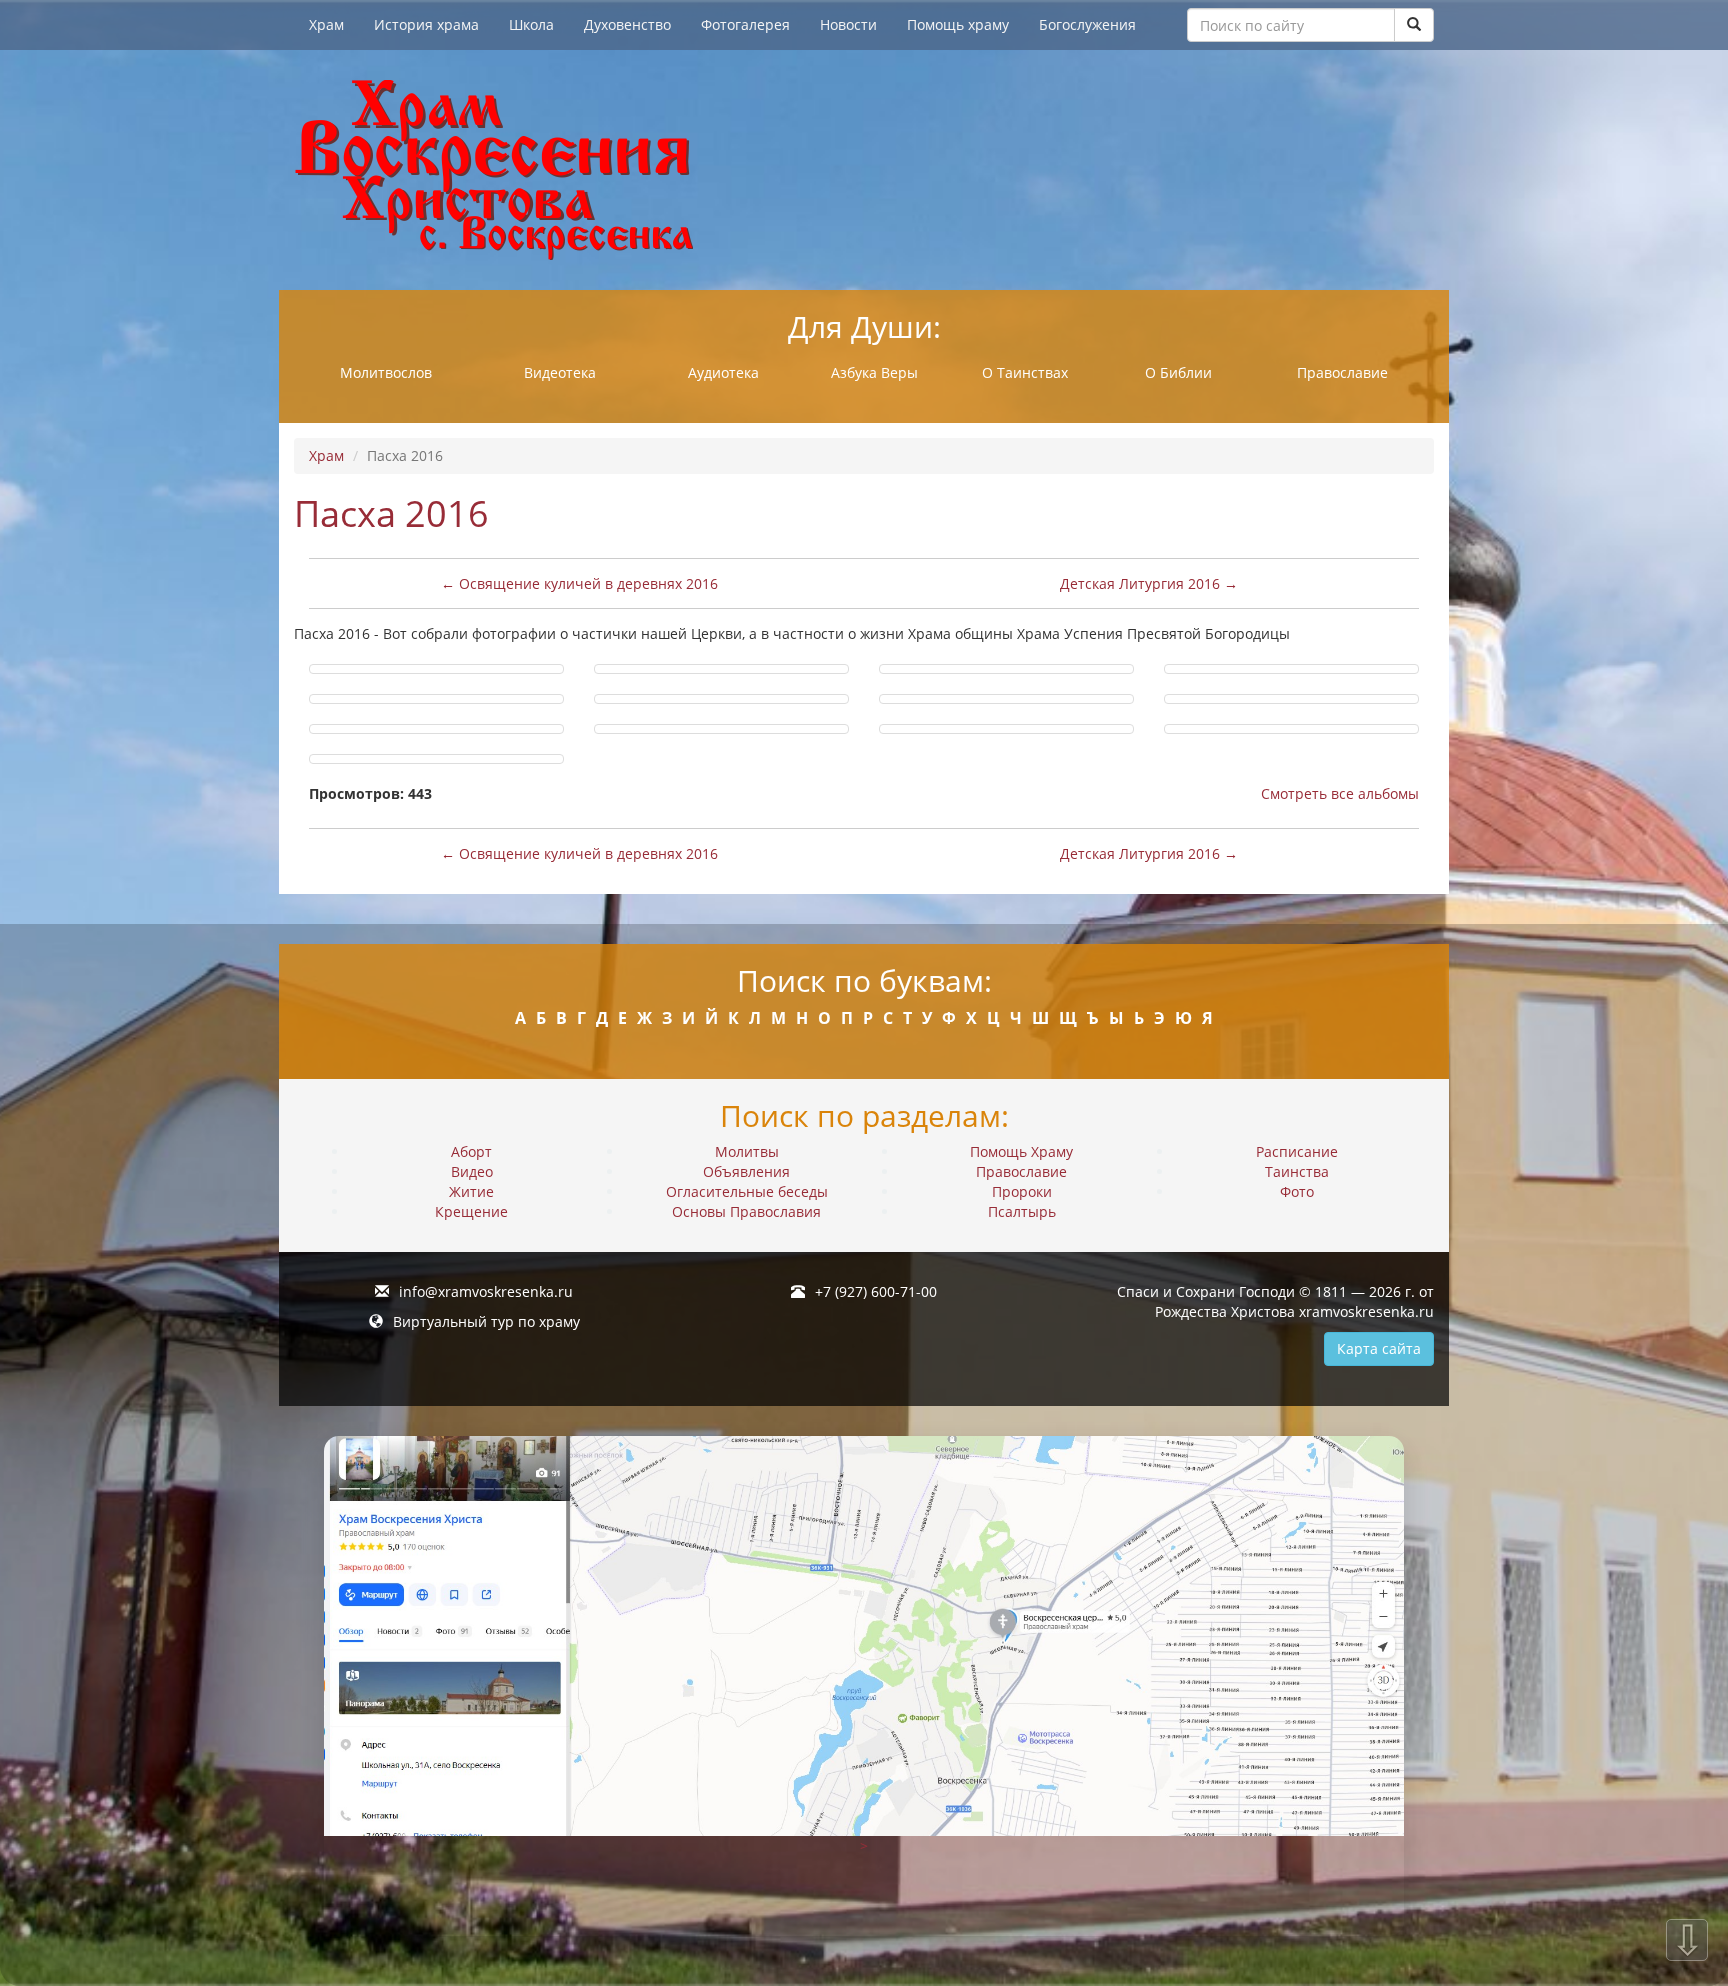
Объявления (746, 1171)
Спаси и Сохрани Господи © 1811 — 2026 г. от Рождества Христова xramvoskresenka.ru (1275, 1301)
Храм (326, 24)
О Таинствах (1025, 372)
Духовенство (627, 24)
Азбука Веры (874, 372)
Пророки (1022, 1191)
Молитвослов (386, 372)
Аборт (471, 1151)
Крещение (471, 1211)
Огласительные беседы (747, 1191)
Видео (472, 1171)
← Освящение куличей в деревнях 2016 (579, 583)
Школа (531, 24)
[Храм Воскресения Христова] (864, 170)
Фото (1297, 1191)
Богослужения (1087, 24)
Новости (848, 24)
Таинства (1297, 1171)
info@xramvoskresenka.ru (486, 1291)
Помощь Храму (1021, 1151)
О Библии (1178, 372)
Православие (1342, 372)
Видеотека (560, 372)
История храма (426, 24)
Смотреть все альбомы (1340, 793)
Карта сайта (1379, 1348)
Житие (471, 1191)
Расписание (1297, 1151)
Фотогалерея (745, 24)
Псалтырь (1022, 1211)
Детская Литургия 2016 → (1149, 583)
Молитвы (747, 1151)
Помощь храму (958, 24)
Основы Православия (746, 1211)
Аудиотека (723, 372)
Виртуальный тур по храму (486, 1321)
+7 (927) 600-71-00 (876, 1291)
